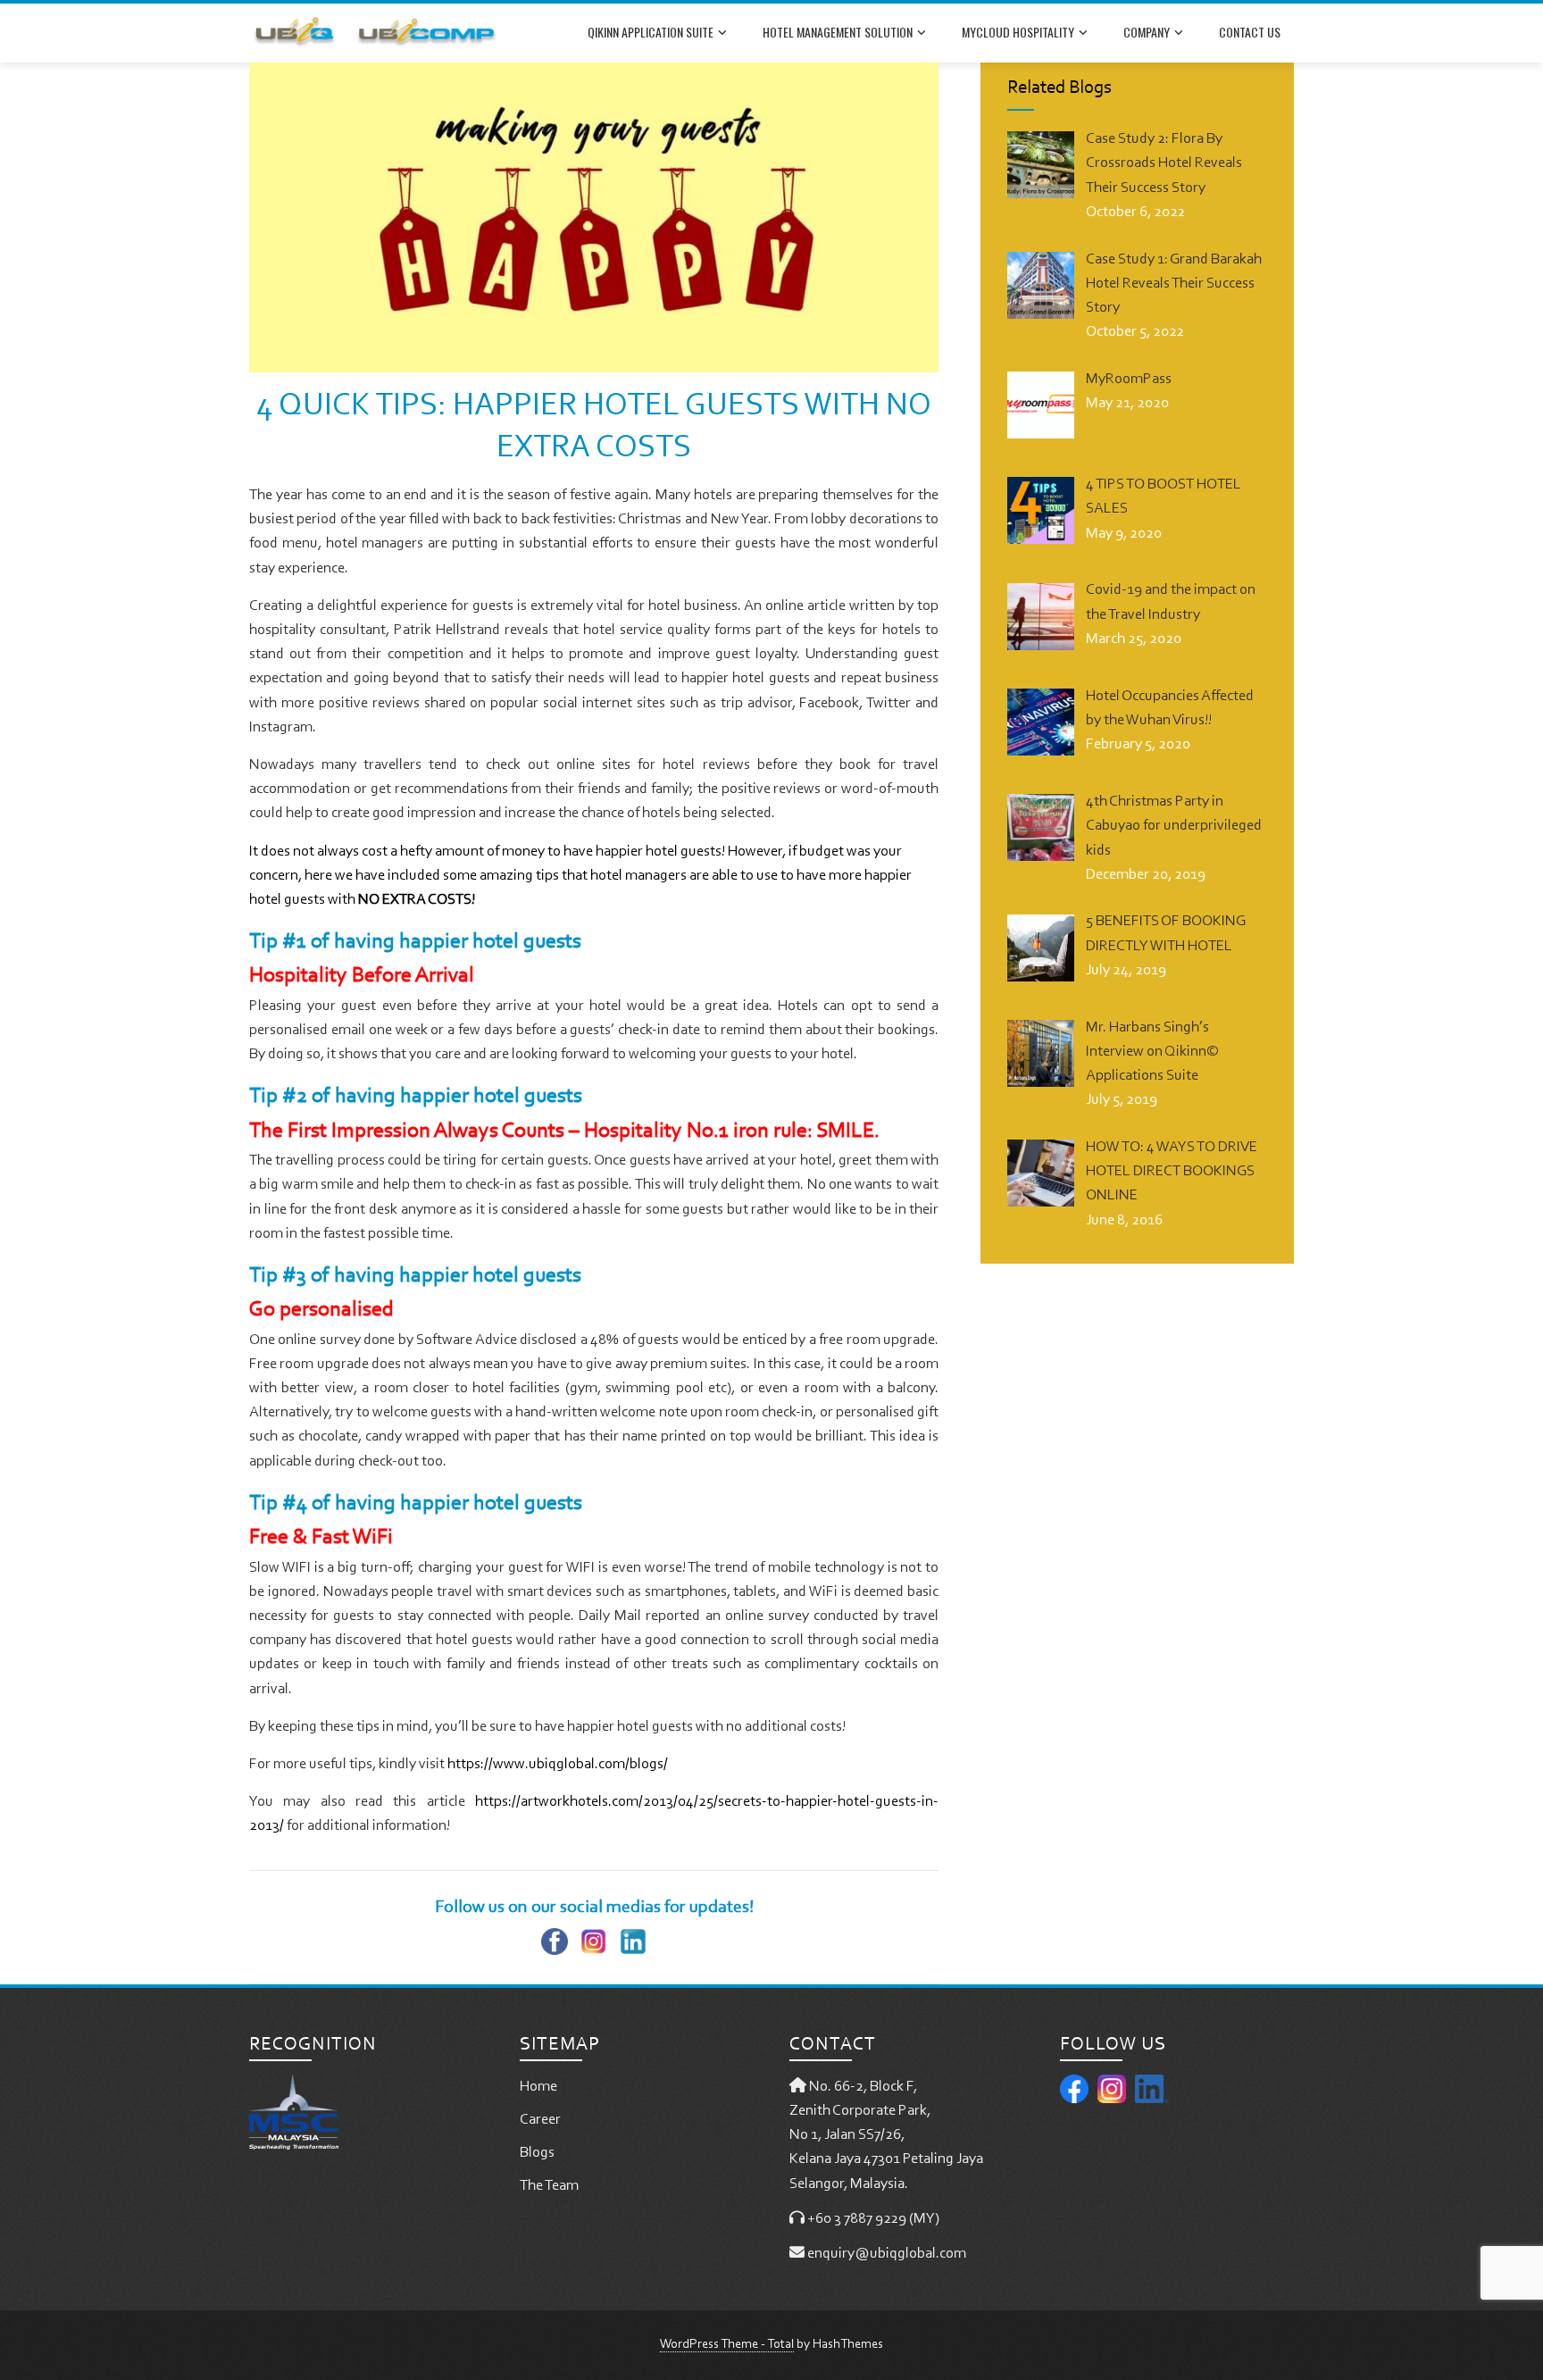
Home (538, 2087)
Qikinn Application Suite (651, 32)
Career (540, 2120)
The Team (549, 2186)
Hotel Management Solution (838, 32)
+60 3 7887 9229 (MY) (873, 2219)
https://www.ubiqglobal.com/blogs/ (558, 1764)
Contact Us (1250, 32)
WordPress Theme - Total (727, 2345)
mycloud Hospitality (1018, 32)
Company (1147, 32)
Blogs (537, 2153)
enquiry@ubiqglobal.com (887, 2254)
